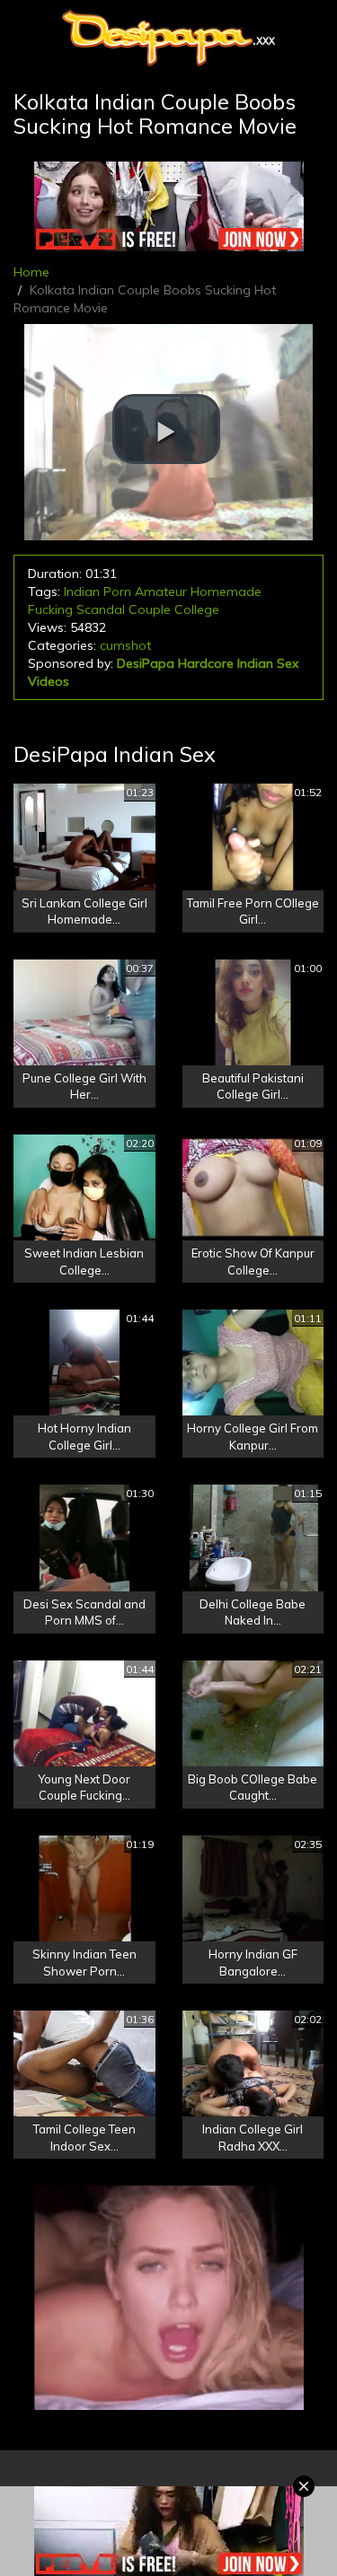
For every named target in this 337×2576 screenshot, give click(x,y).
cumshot (125, 645)
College (197, 609)
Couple (150, 609)
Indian (82, 591)
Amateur (161, 591)
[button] (166, 429)
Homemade (226, 591)
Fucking (50, 609)
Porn (117, 591)
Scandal (101, 609)
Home (31, 272)
